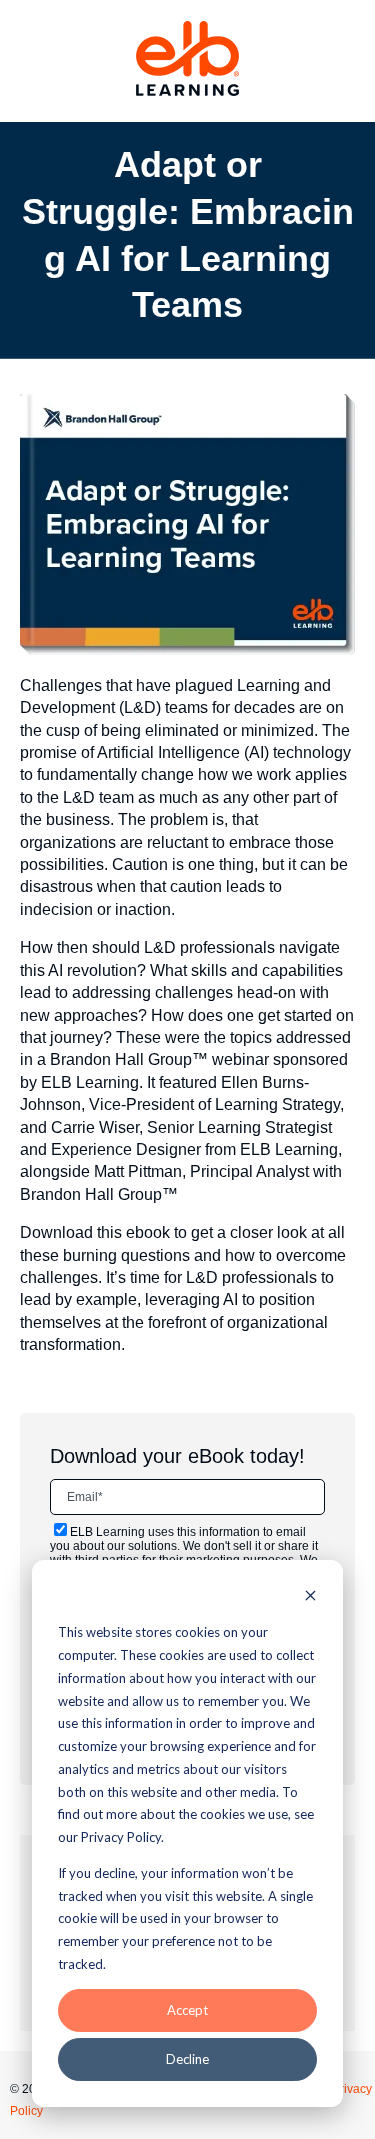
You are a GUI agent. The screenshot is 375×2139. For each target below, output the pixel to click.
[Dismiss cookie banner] (310, 1597)
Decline (187, 2059)
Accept (187, 2010)
